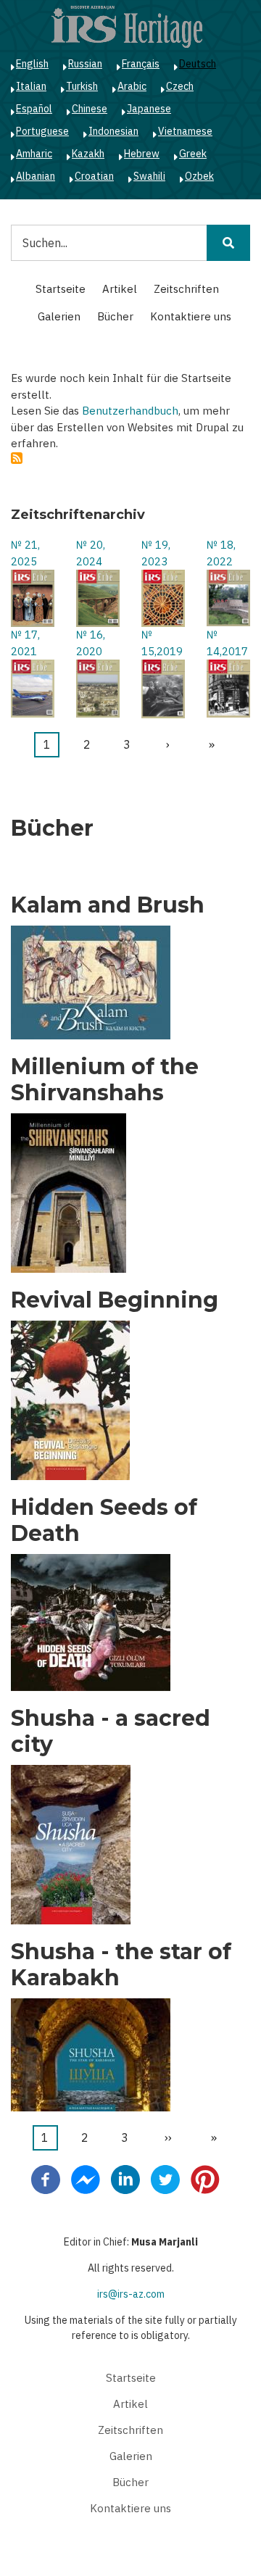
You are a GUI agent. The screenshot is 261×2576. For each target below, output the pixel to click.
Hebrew (142, 154)
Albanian (36, 176)
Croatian (94, 176)
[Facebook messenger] (86, 2178)
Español (34, 109)
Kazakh (88, 154)
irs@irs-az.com (131, 2294)
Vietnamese (185, 131)
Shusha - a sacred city (111, 1732)
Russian (85, 64)
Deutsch (198, 64)
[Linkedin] (125, 2178)
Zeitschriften (186, 289)
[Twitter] (165, 2178)
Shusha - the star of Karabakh (121, 1965)
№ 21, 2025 (25, 553)
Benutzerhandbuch (130, 411)
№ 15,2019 (162, 643)
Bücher (115, 316)
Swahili (149, 176)
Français (141, 64)
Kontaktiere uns (191, 316)
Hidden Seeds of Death (104, 1521)
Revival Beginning (115, 1300)
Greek (193, 154)
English (32, 64)
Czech (180, 86)
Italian (31, 86)
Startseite (61, 289)
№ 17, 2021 (25, 643)
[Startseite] (127, 26)
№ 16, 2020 (91, 643)
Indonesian (113, 131)
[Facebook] (46, 2178)
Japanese (149, 109)
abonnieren (17, 458)
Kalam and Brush (108, 905)
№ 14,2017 (227, 643)
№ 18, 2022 (221, 553)
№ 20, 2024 (91, 553)
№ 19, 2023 (156, 553)
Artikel (120, 289)
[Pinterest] (205, 2178)
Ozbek (199, 176)
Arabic (132, 86)
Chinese (90, 109)
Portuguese (42, 131)
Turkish (82, 86)
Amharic (34, 154)
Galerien (59, 316)
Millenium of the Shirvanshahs (105, 1080)
